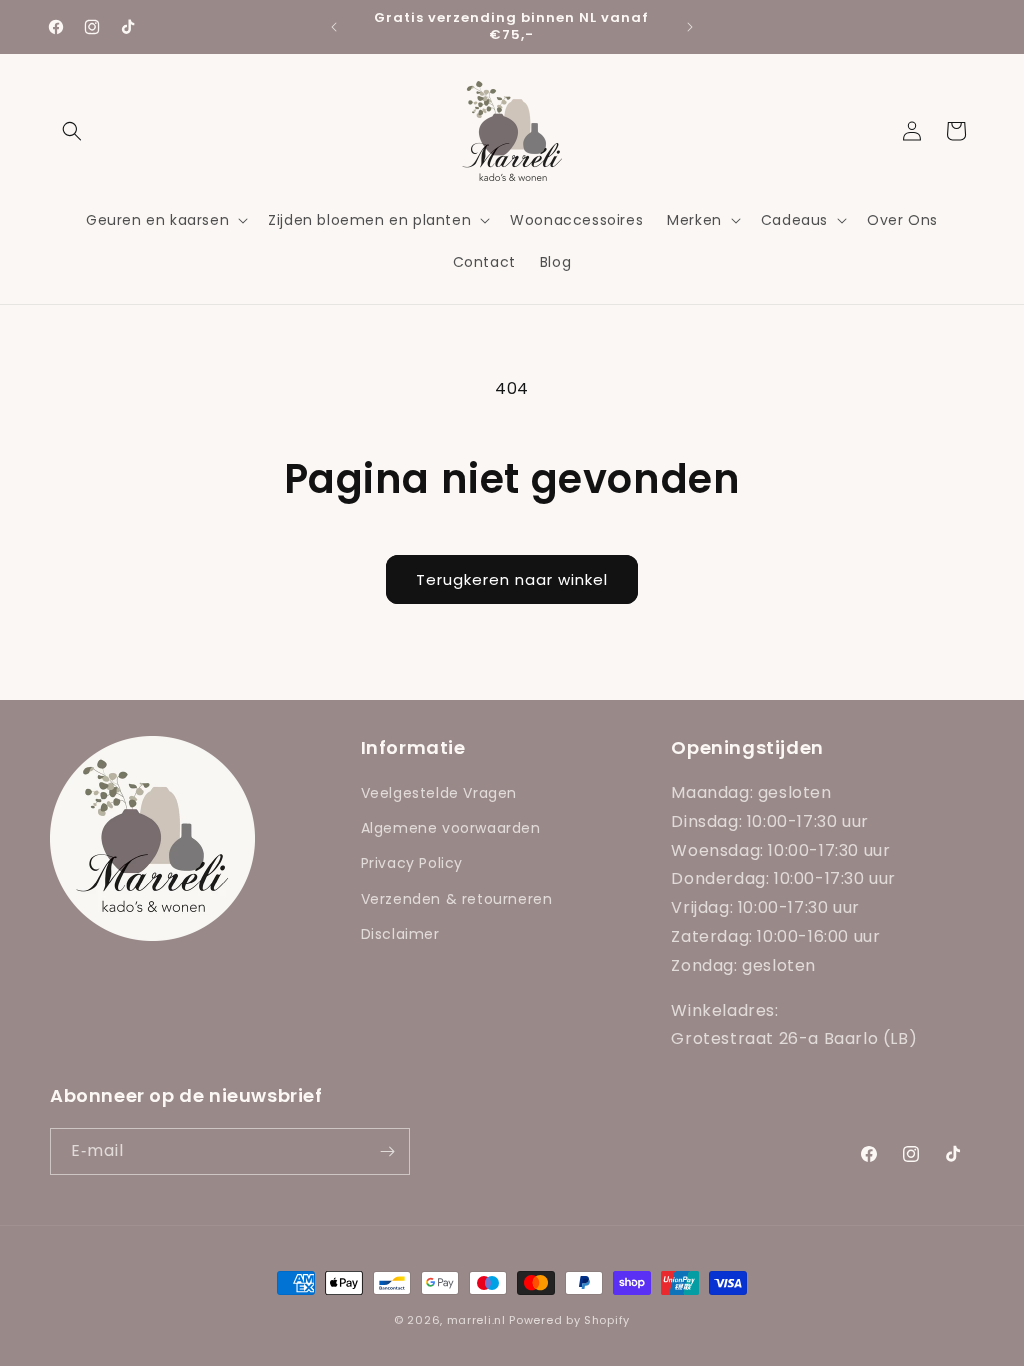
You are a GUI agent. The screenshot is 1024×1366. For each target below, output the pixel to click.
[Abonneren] (387, 1151)
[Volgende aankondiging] (690, 27)
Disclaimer (400, 934)
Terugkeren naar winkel (512, 579)
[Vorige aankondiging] (334, 27)
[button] (72, 131)
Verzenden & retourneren (457, 899)
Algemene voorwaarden (451, 828)
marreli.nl (476, 1320)
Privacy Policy (412, 863)
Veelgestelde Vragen (439, 793)
